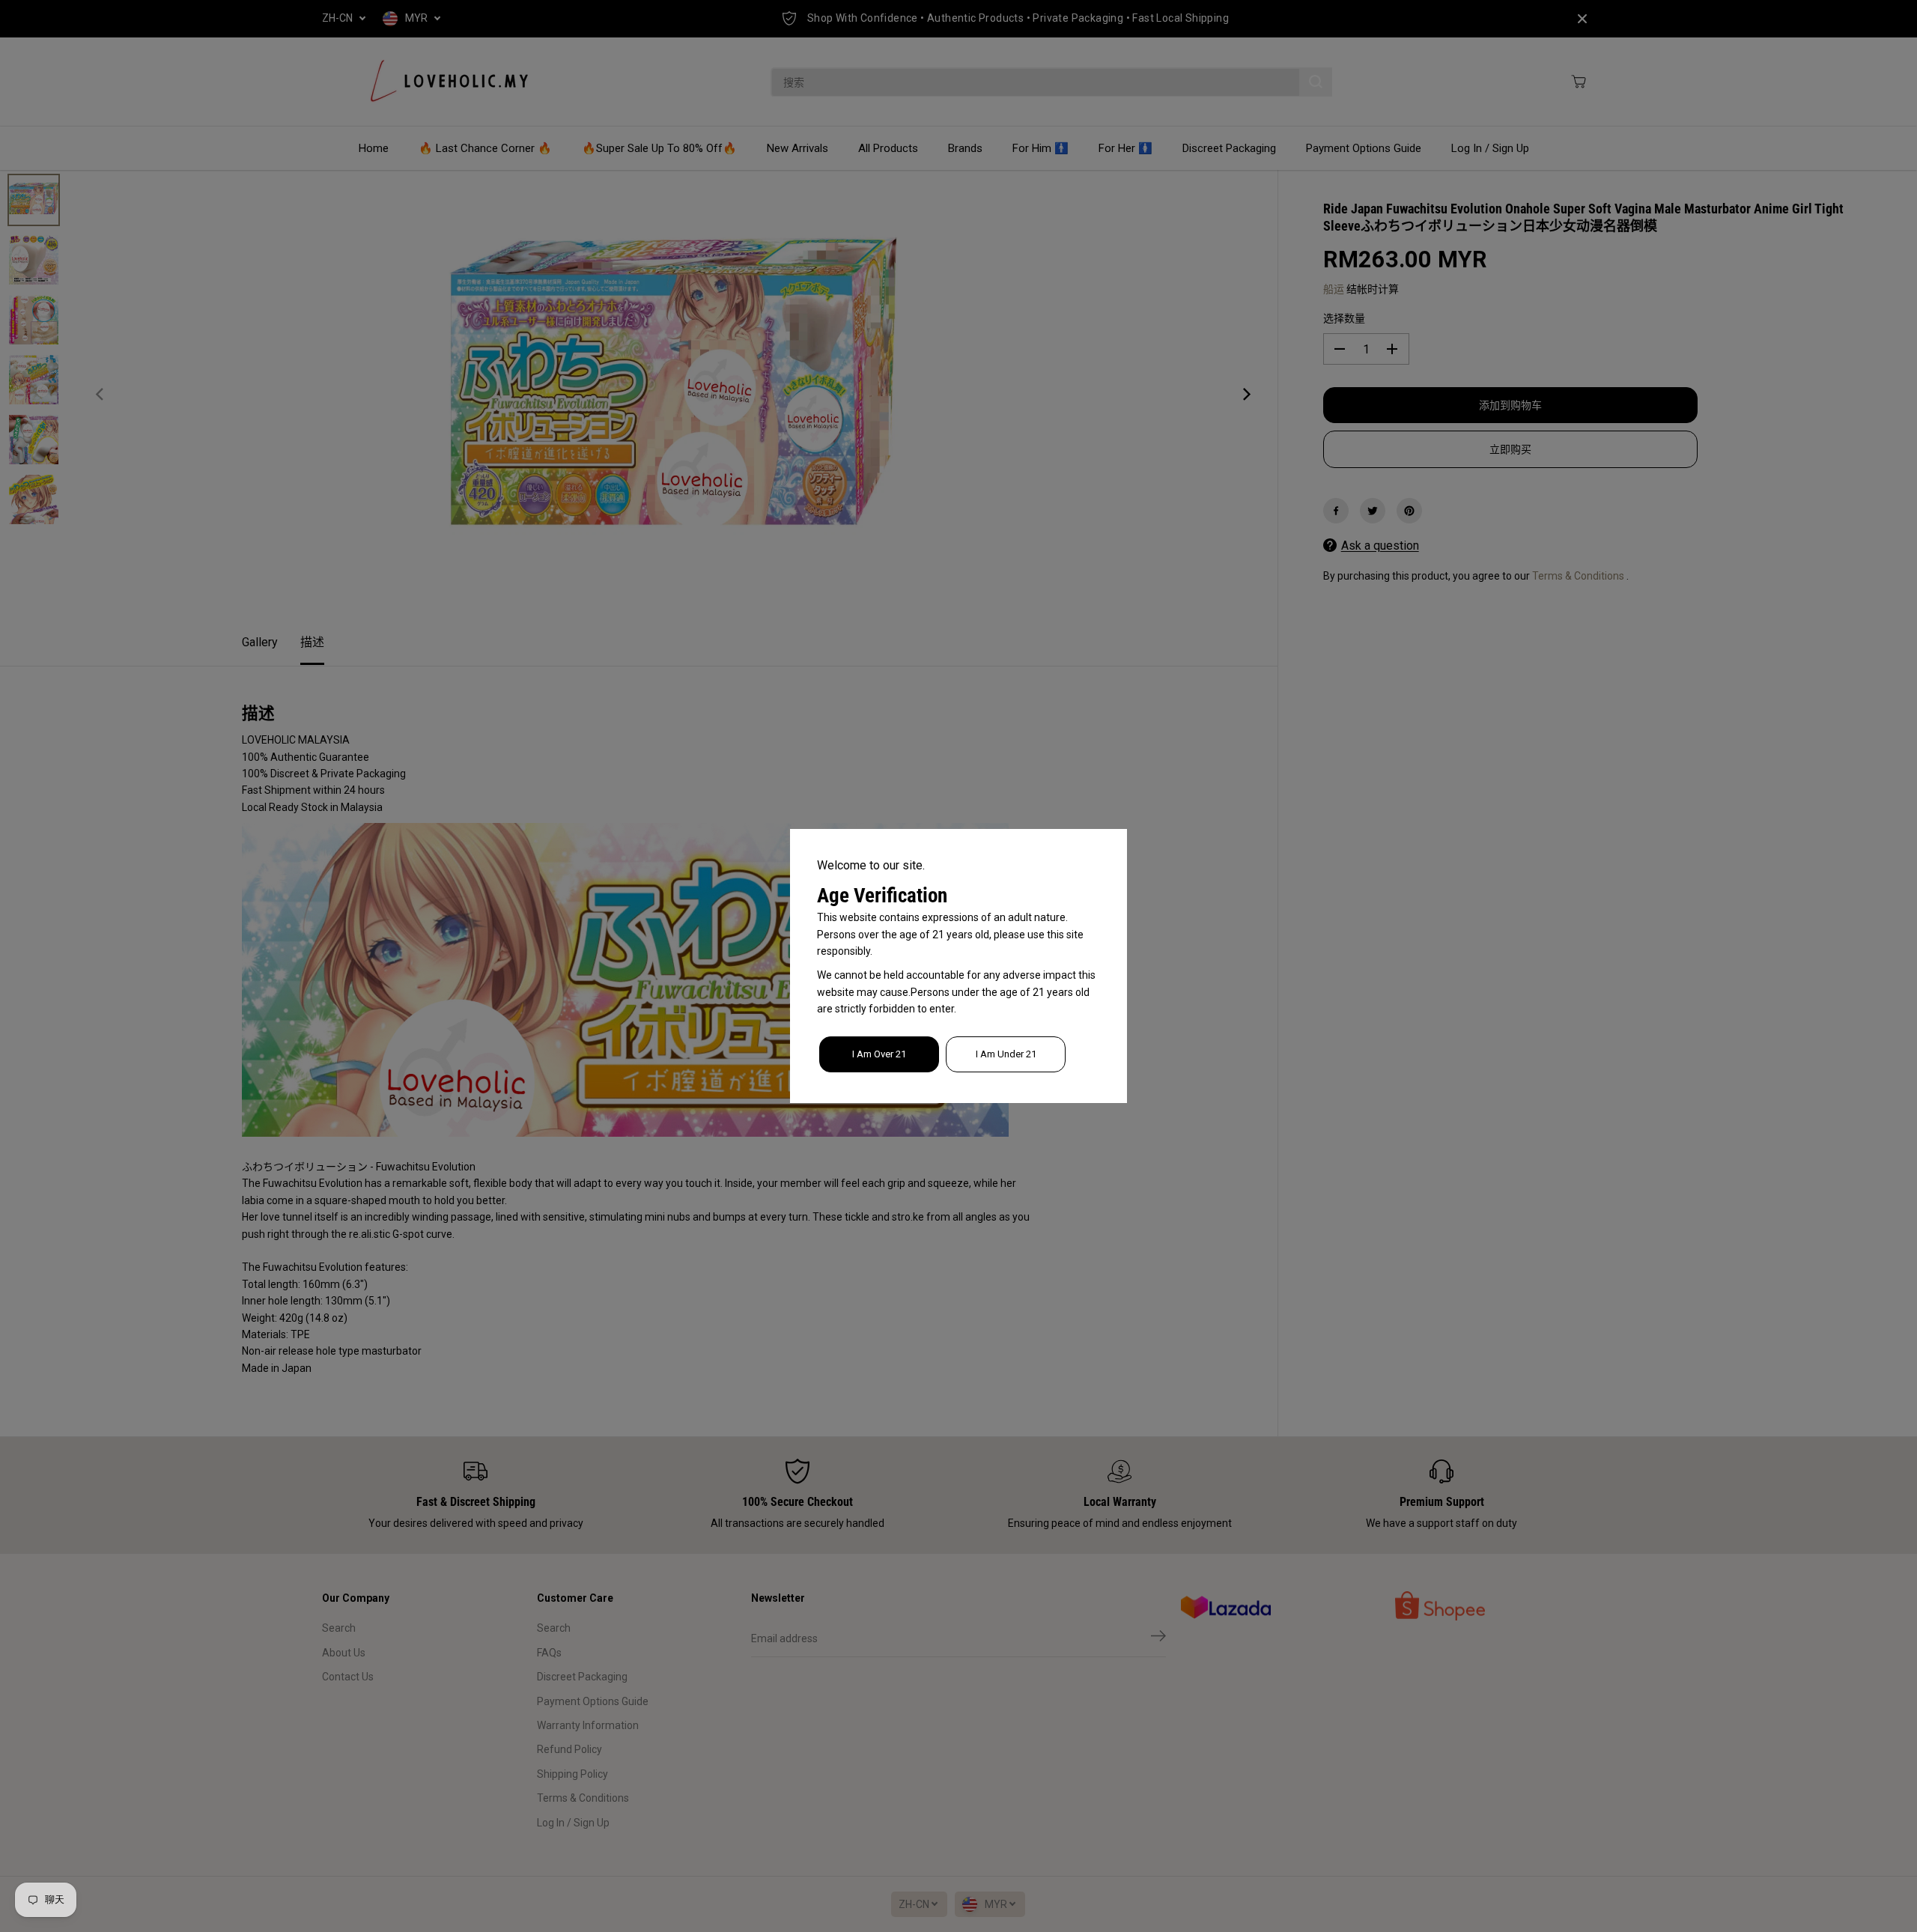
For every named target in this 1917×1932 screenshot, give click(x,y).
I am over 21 (879, 1054)
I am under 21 (1006, 1054)
